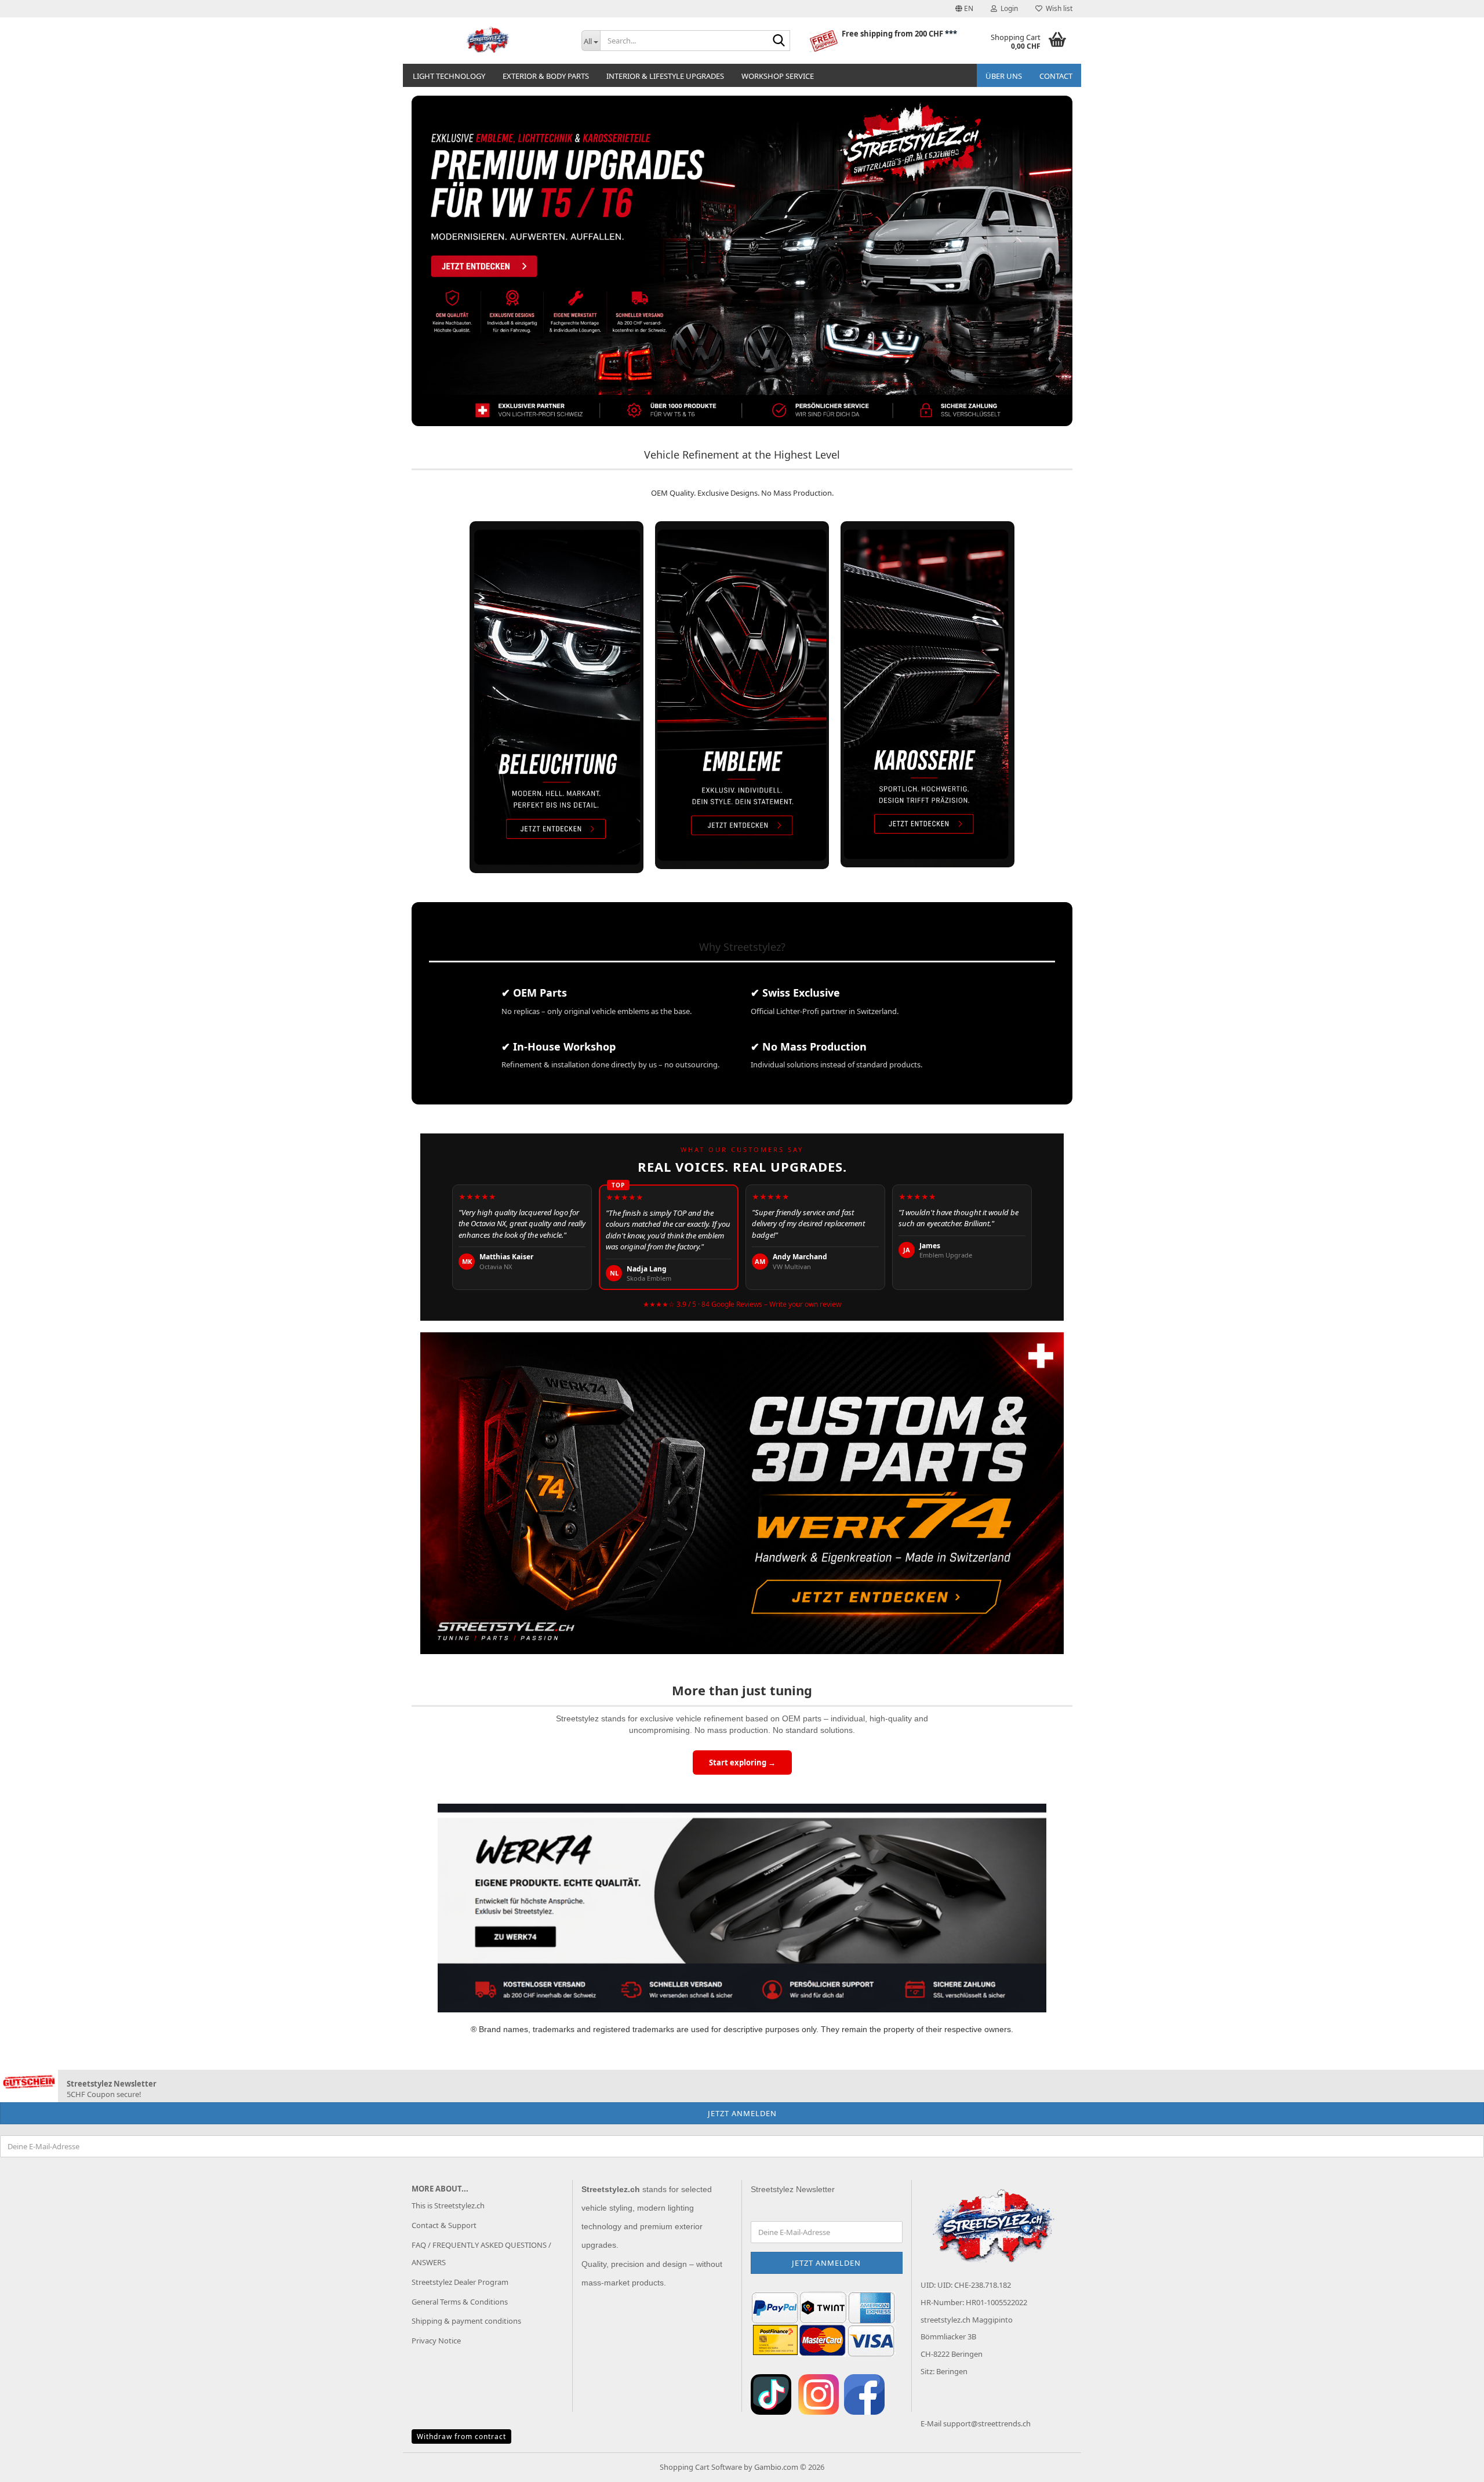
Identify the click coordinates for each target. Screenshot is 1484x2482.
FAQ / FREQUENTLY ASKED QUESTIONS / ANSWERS (481, 2254)
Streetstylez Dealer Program (460, 2282)
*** (951, 34)
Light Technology (449, 76)
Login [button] (1007, 8)
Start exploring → (742, 1763)
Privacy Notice (436, 2341)
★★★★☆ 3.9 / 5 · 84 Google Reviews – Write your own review (742, 1304)
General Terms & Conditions (460, 2302)
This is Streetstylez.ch (448, 2205)
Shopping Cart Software (701, 2467)
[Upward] (1452, 2465)
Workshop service (778, 76)
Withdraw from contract (461, 2436)
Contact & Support (444, 2225)
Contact (1056, 76)
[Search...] (779, 41)
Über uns (1004, 76)
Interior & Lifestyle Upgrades (665, 76)
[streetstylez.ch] (488, 41)
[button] (964, 9)
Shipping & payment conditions (466, 2321)
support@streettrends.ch (987, 2423)
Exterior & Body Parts (546, 76)
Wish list (1057, 8)
